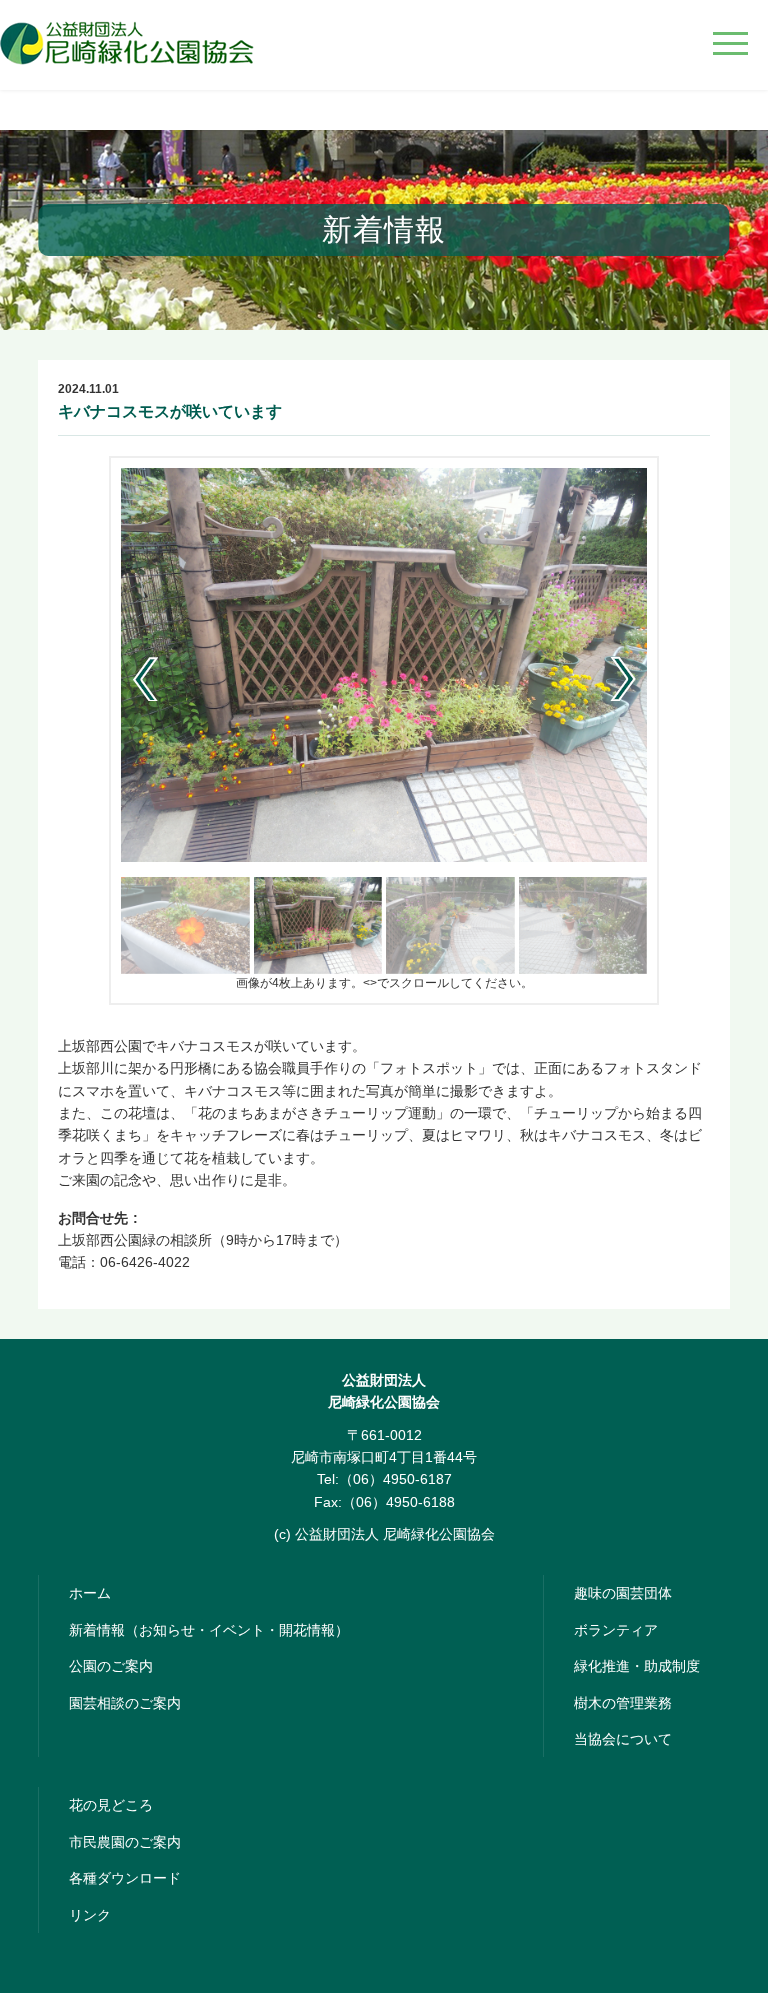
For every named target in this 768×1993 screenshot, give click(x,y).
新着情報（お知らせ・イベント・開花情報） (209, 1630)
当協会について (623, 1739)
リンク (90, 1915)
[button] (623, 679)
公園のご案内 (111, 1666)
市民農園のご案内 (125, 1842)
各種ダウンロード (125, 1878)
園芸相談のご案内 (125, 1703)
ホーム (90, 1593)
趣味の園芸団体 (623, 1593)
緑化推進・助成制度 (637, 1666)
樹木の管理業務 (623, 1703)
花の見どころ (111, 1805)
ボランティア (616, 1630)
